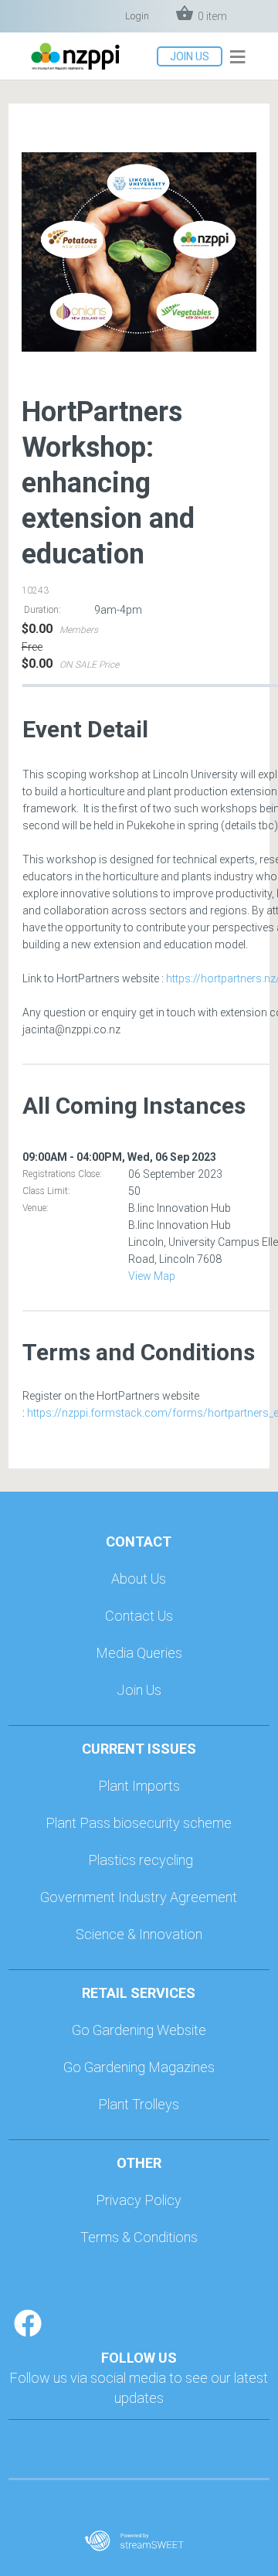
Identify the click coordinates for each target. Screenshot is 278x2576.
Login (137, 16)
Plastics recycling (141, 1860)
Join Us (139, 1690)
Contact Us (139, 1616)
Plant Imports (139, 1786)
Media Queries (139, 1653)
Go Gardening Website (139, 2030)
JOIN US (190, 56)
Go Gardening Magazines (139, 2067)
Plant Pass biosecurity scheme (139, 1823)
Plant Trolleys (139, 2104)
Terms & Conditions (139, 2237)
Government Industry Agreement (139, 1897)
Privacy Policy (139, 2200)
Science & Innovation (139, 1934)
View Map (152, 1276)
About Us (139, 1579)
